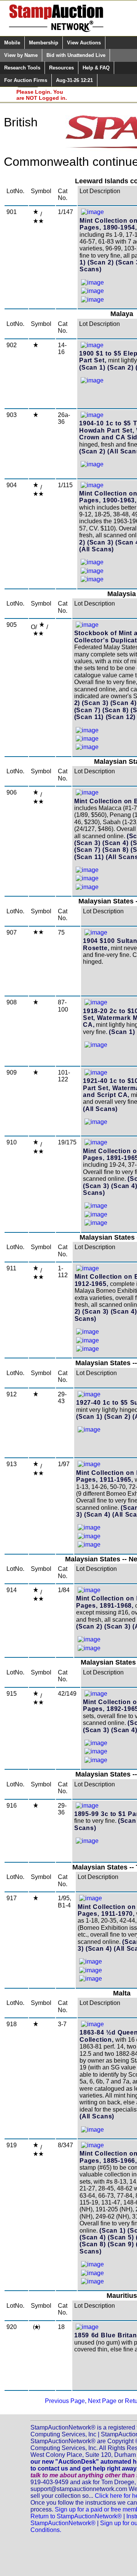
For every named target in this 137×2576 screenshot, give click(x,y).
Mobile (12, 43)
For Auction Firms (26, 80)
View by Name (21, 55)
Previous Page (65, 2401)
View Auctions (84, 43)
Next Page (102, 2401)
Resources (61, 68)
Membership (44, 43)
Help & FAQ (96, 68)
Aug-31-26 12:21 (74, 80)
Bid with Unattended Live (76, 55)
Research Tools (22, 68)
